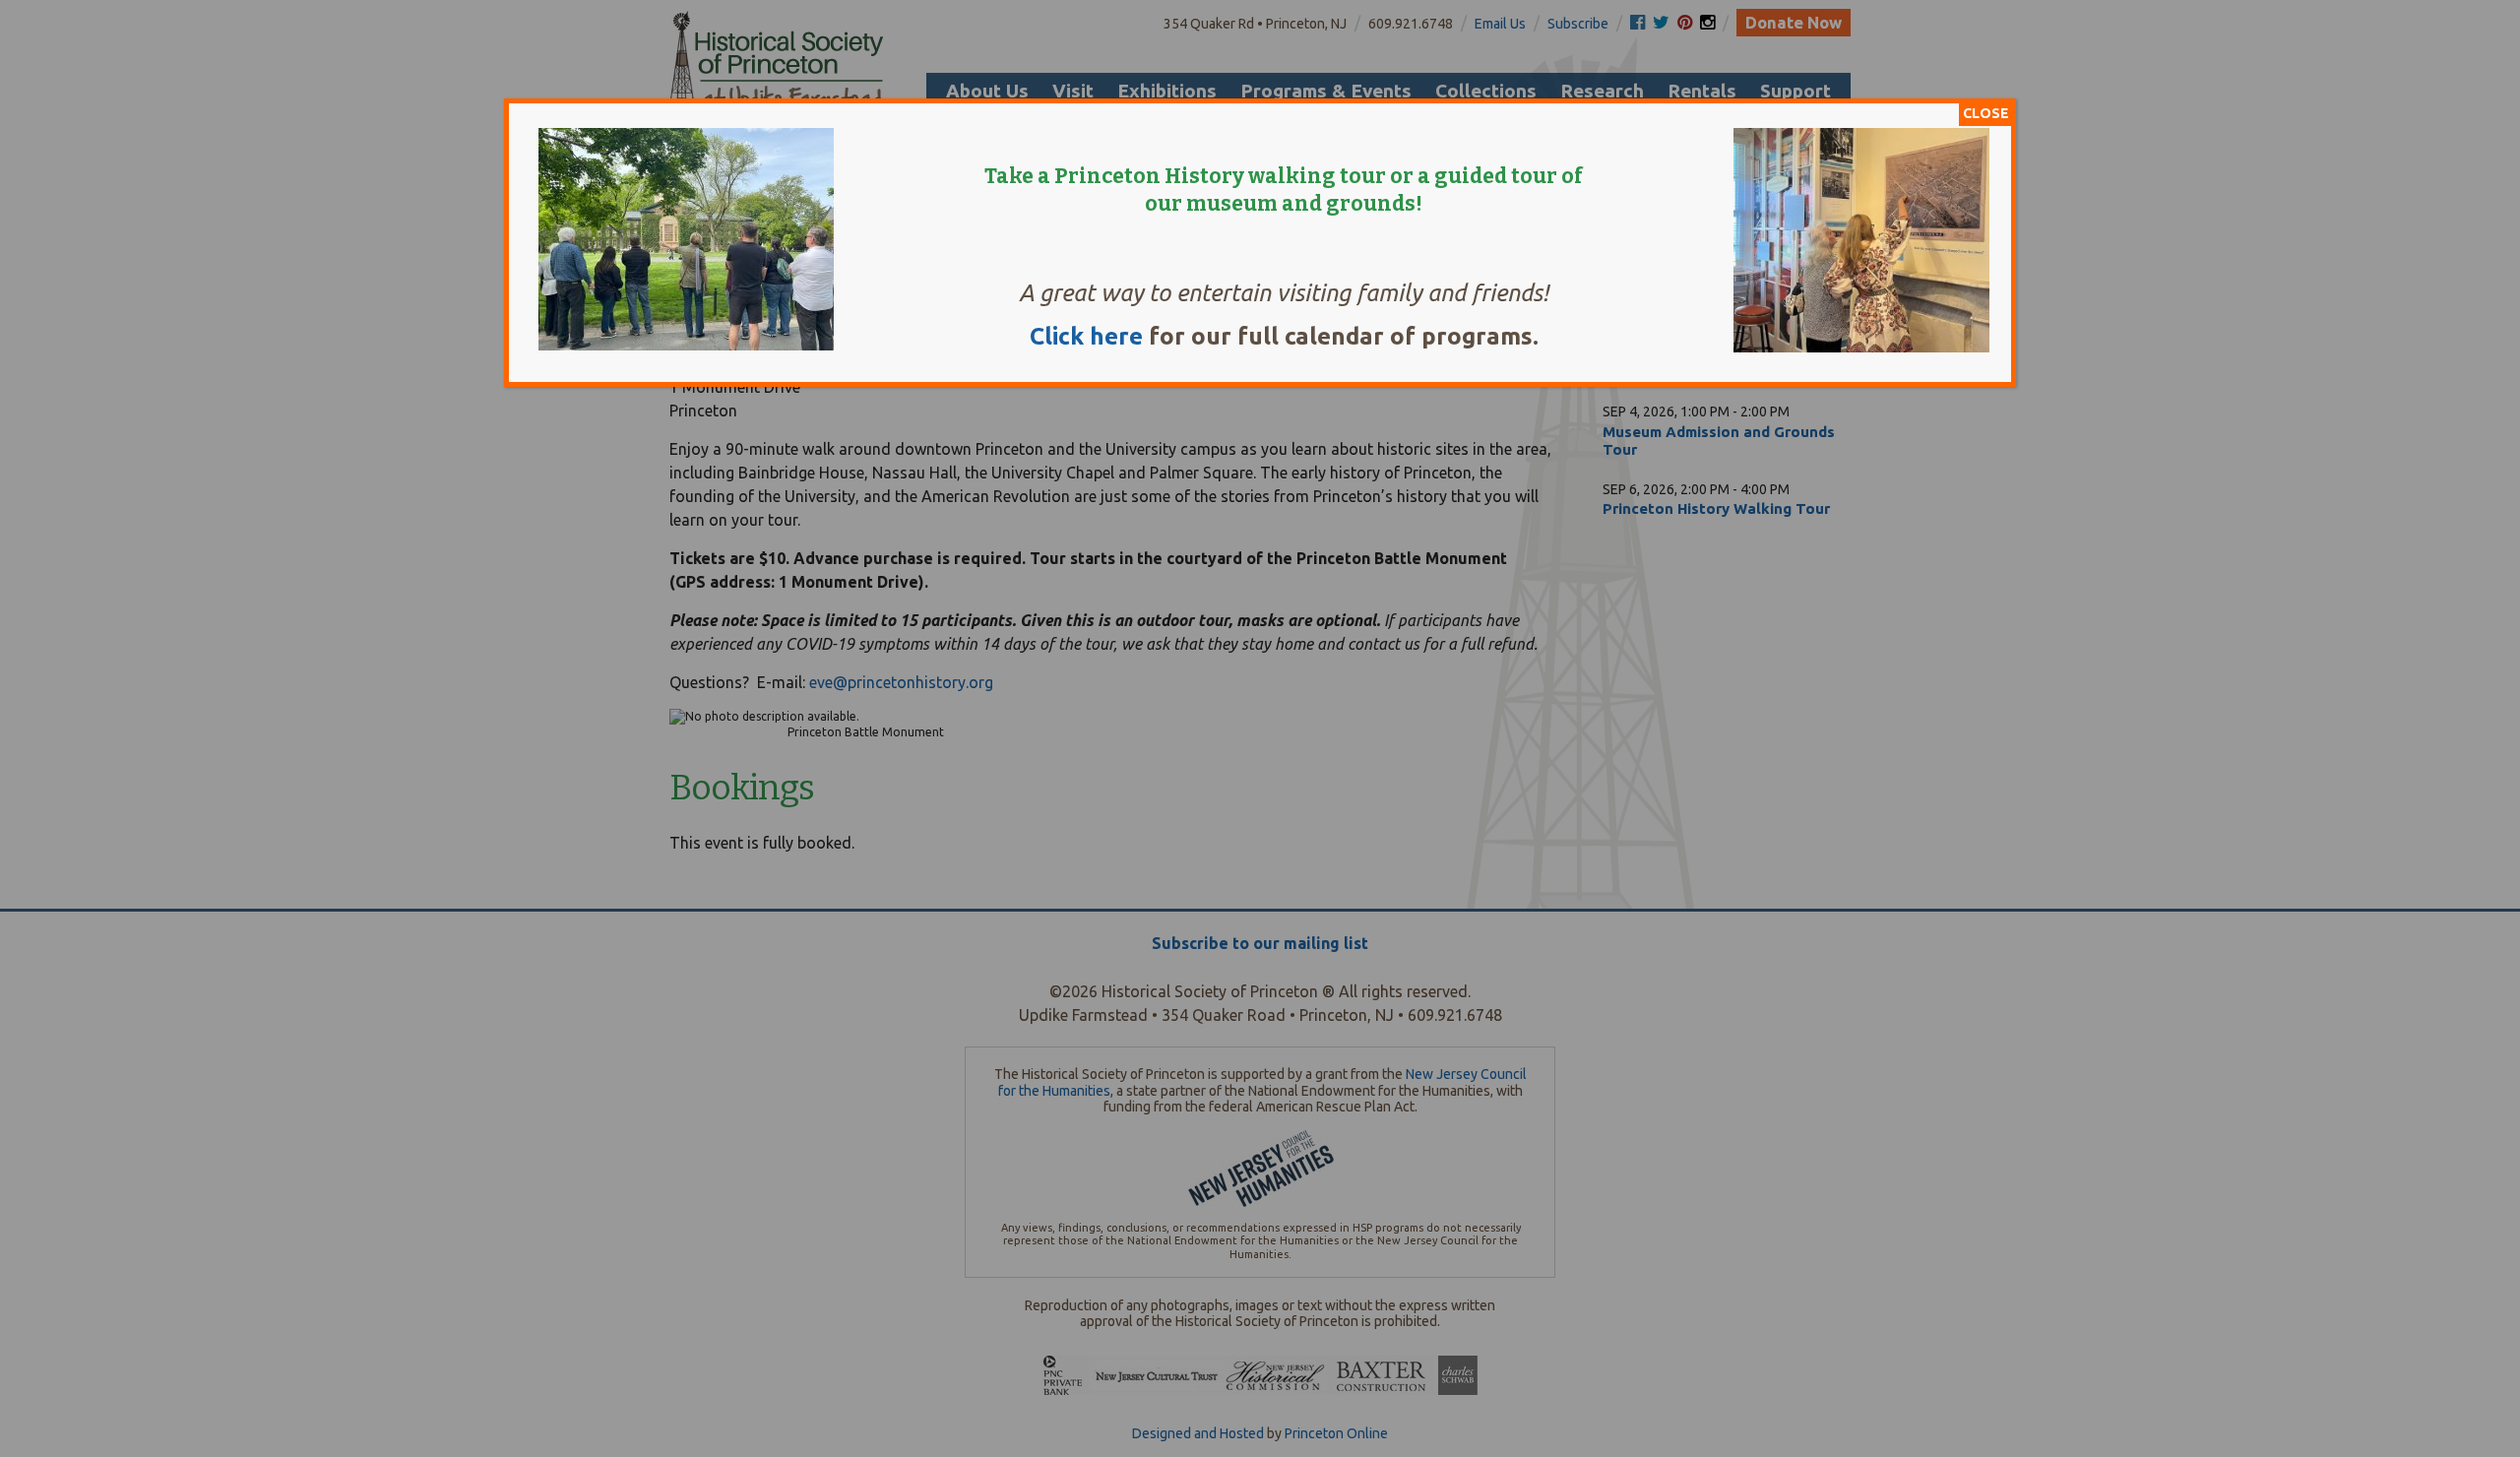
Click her (1079, 336)
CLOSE (1986, 113)
